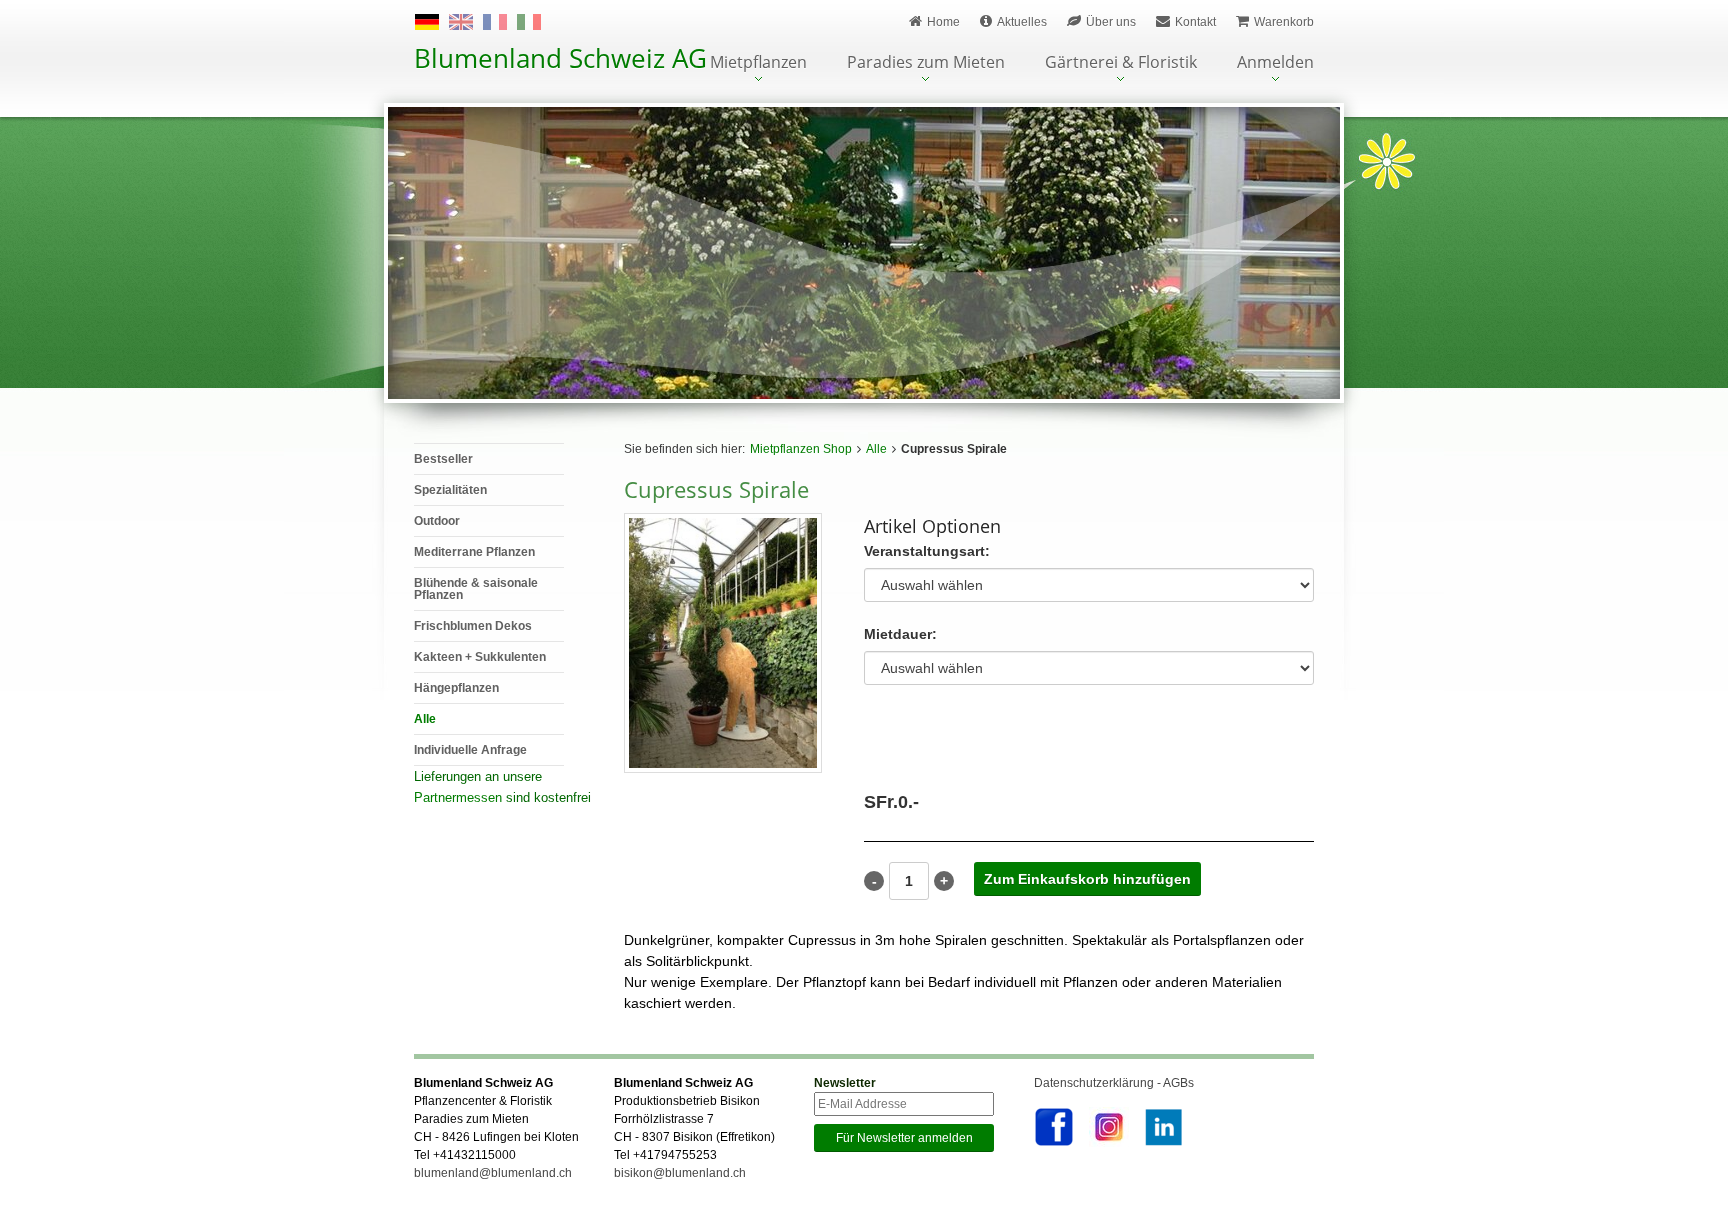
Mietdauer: (900, 634)
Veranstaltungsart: (927, 551)
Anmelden (1275, 63)
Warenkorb (1284, 22)
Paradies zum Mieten (926, 63)
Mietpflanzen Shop (801, 449)
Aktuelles (1022, 22)
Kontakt (1195, 22)
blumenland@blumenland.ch (493, 1173)
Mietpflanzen (758, 63)
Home (943, 22)
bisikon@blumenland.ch (680, 1173)
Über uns (1111, 22)
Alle (876, 449)
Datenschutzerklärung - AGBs (1114, 1083)
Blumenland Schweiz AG (560, 58)
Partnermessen (458, 797)
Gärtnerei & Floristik (1121, 63)
